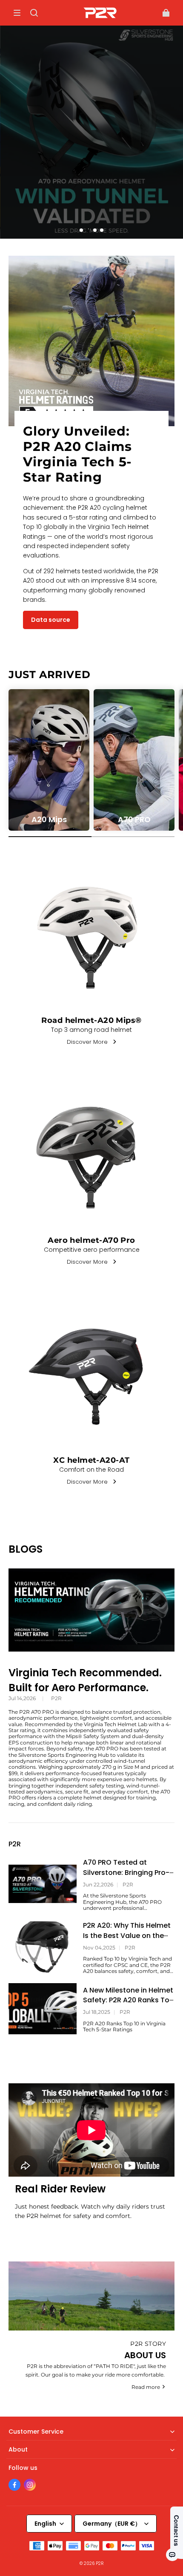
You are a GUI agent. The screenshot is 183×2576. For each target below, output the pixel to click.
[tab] (81, 230)
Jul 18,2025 (97, 2012)
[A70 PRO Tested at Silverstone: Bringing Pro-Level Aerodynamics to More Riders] (43, 1884)
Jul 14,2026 (22, 1698)
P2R (56, 1698)
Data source (51, 620)
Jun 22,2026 (98, 1885)
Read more (146, 2387)
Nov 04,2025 (99, 1948)
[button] (17, 13)
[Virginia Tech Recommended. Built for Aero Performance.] (91, 1610)
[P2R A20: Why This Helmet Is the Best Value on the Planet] (43, 1947)
